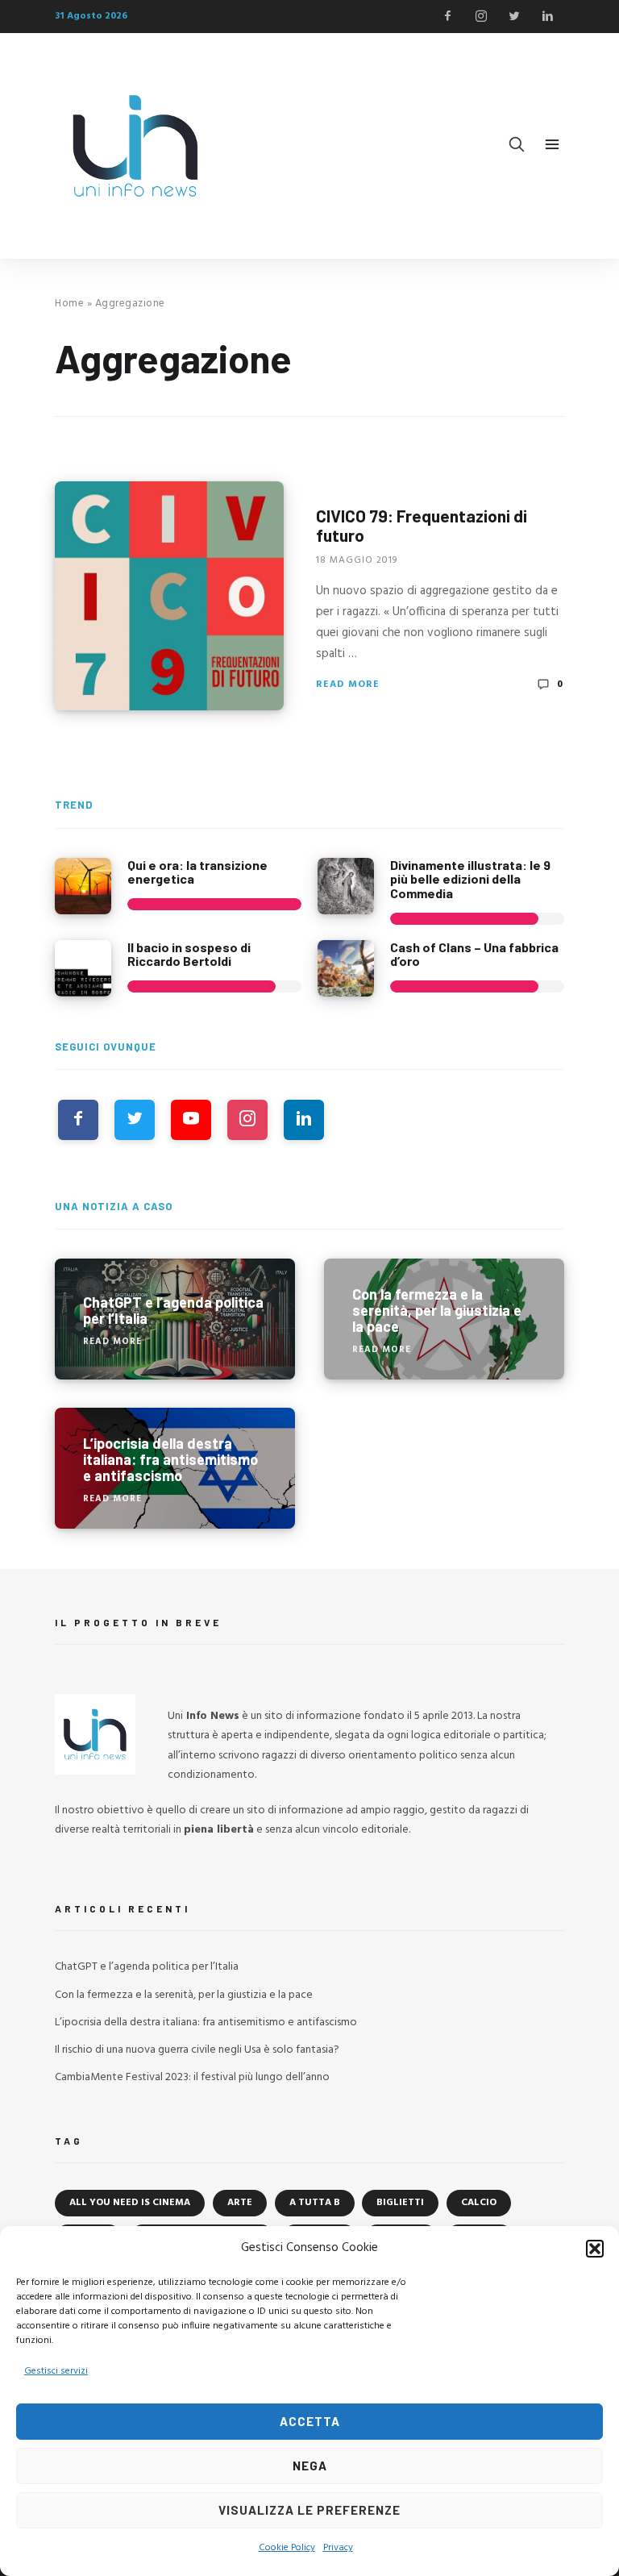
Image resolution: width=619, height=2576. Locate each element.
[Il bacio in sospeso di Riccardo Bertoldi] (83, 968)
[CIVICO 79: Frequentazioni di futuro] (169, 596)
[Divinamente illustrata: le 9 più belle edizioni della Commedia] (346, 886)
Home (69, 304)
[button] (595, 2249)
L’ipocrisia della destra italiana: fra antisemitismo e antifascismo (206, 2023)
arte (240, 2203)
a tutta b (315, 2203)
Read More (348, 685)
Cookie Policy (287, 2548)
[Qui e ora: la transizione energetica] (83, 886)
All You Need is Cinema (130, 2203)
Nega (310, 2466)
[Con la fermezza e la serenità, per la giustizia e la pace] (444, 1319)
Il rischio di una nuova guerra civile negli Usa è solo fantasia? (197, 2050)
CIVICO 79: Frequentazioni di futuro (422, 525)
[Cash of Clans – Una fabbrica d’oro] (346, 968)
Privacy (338, 2548)
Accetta (310, 2421)
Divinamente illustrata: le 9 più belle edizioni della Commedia (470, 879)
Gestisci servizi (56, 2371)
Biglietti (400, 2203)
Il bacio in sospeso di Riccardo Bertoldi (189, 954)
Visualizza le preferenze (309, 2510)
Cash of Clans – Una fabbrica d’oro (474, 954)
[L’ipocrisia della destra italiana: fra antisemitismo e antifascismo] (175, 1468)
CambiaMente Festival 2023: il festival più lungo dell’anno (192, 2077)
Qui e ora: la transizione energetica (197, 872)
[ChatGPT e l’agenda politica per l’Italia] (175, 1319)
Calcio (479, 2203)
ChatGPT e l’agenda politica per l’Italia (147, 1967)
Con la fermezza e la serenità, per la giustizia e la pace (184, 1995)
